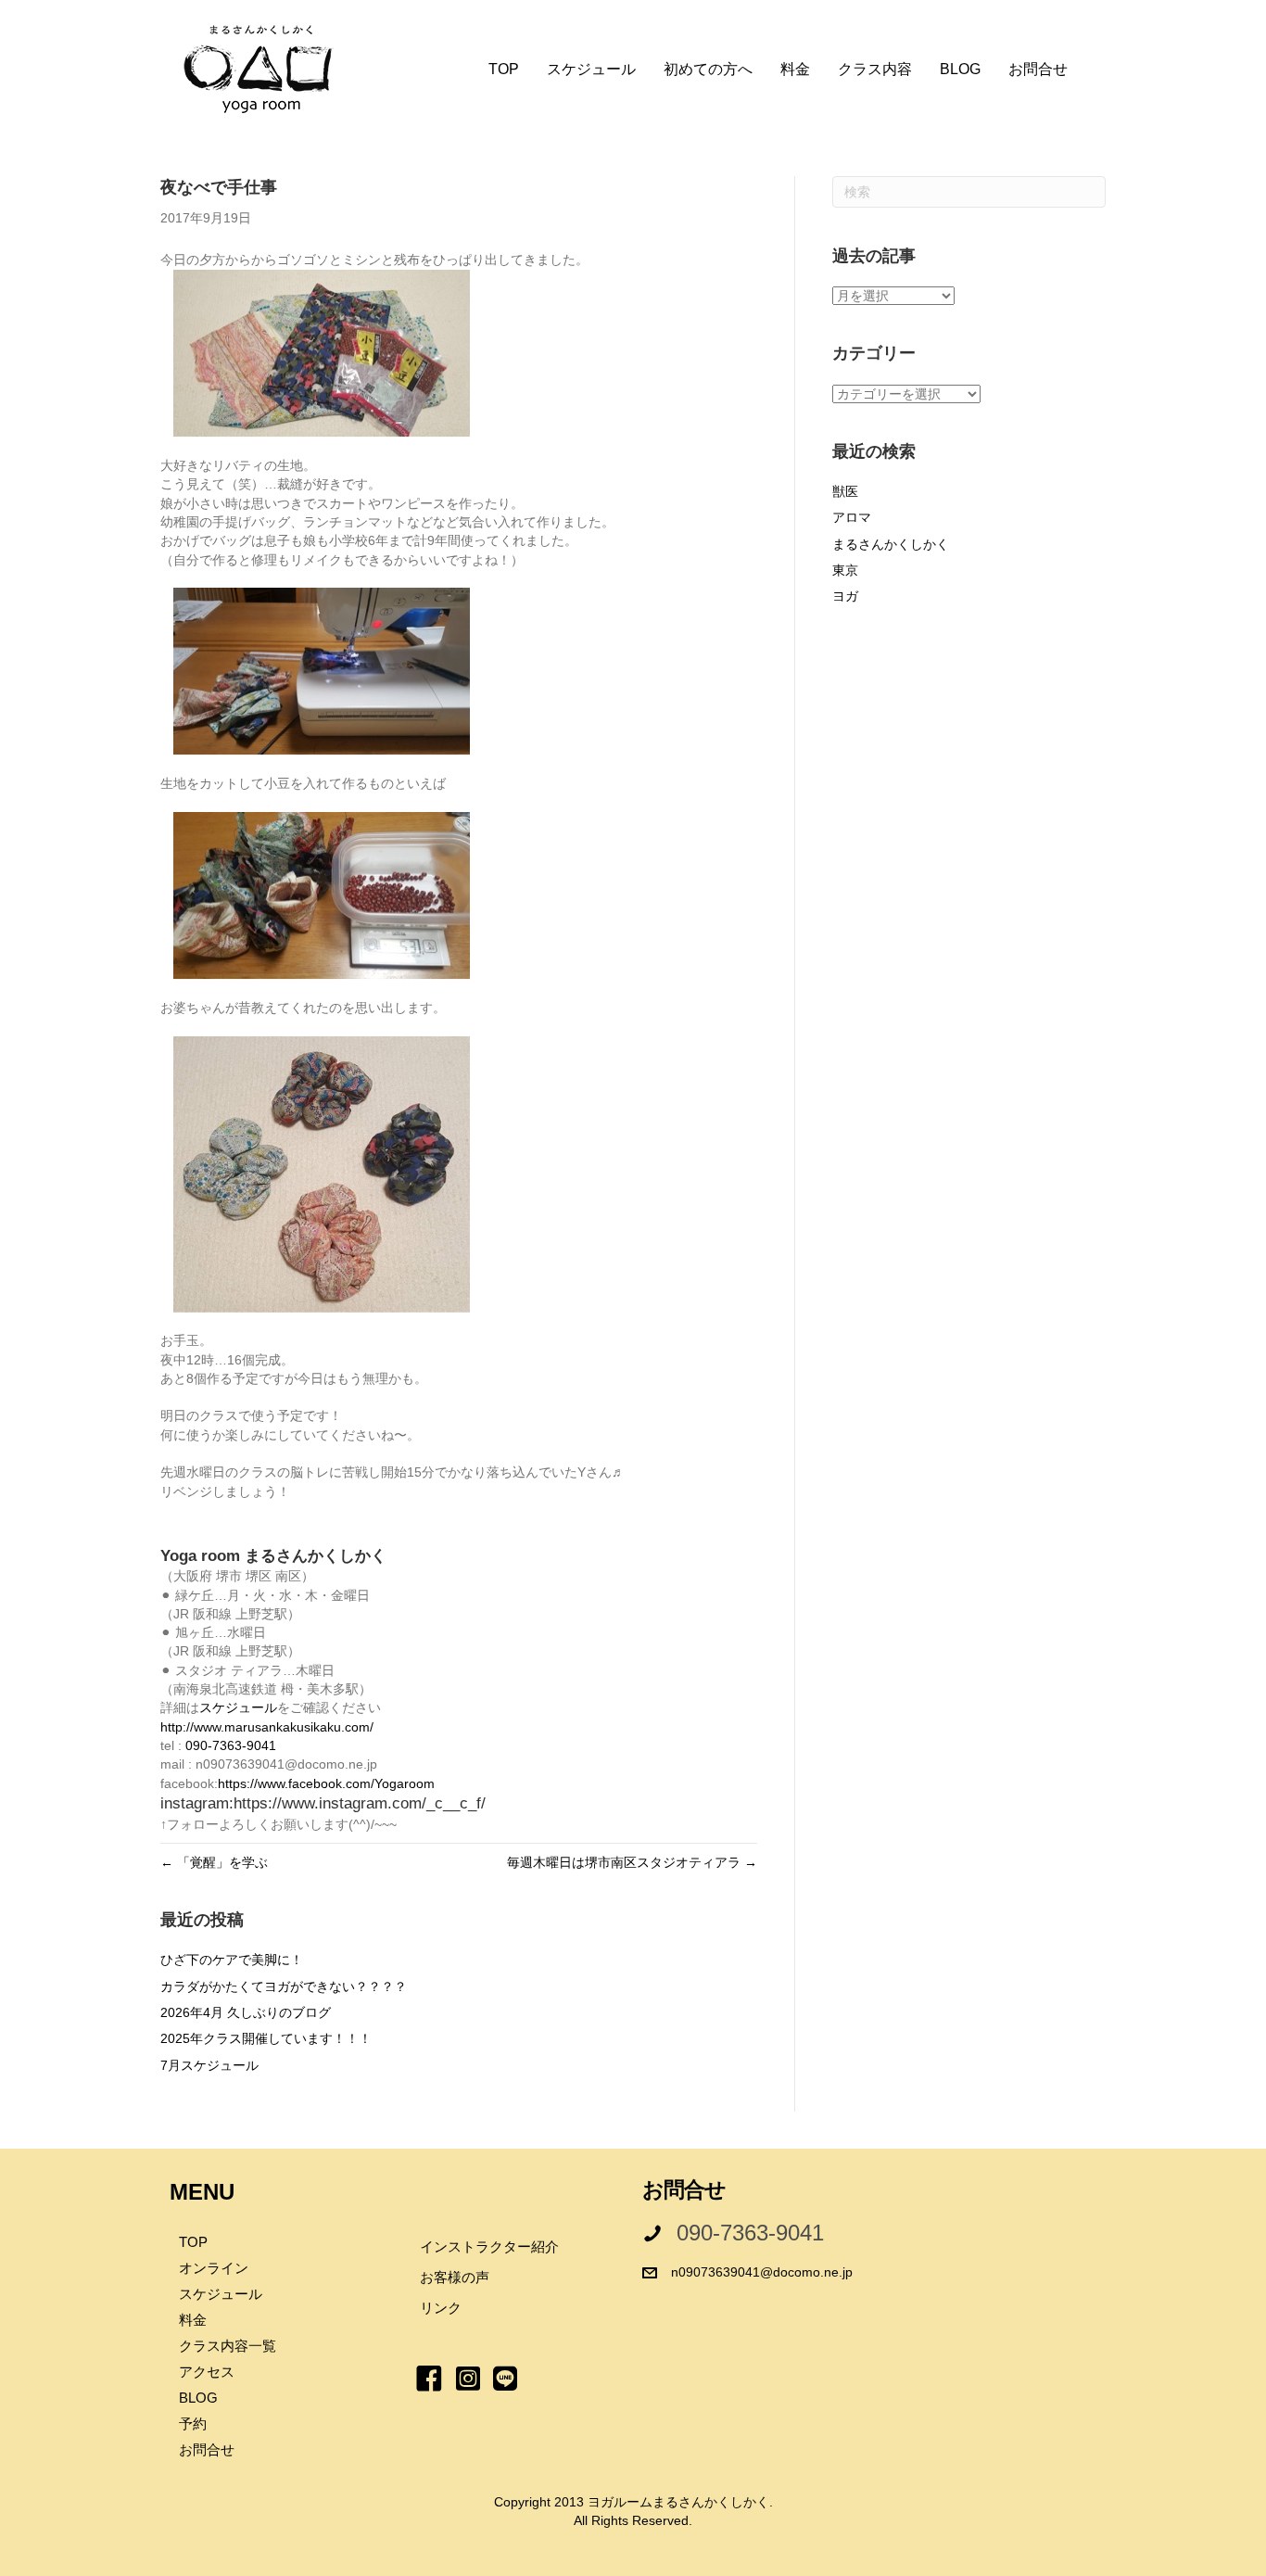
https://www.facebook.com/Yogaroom (326, 1783)
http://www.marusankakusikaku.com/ (267, 1727)
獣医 (845, 491)
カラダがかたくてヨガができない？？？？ (284, 1986)
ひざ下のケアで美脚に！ (232, 1960)
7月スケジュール (209, 2065)
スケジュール (238, 1707)
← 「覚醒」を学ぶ (214, 1862)
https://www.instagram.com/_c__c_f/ (360, 1803)
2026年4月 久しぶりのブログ (246, 2012)
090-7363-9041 (231, 1745)
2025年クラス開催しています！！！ (266, 2038)
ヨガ (845, 596)
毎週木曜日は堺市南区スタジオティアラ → (632, 1862)
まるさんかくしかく (891, 544)
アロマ (852, 517)
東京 (845, 570)
